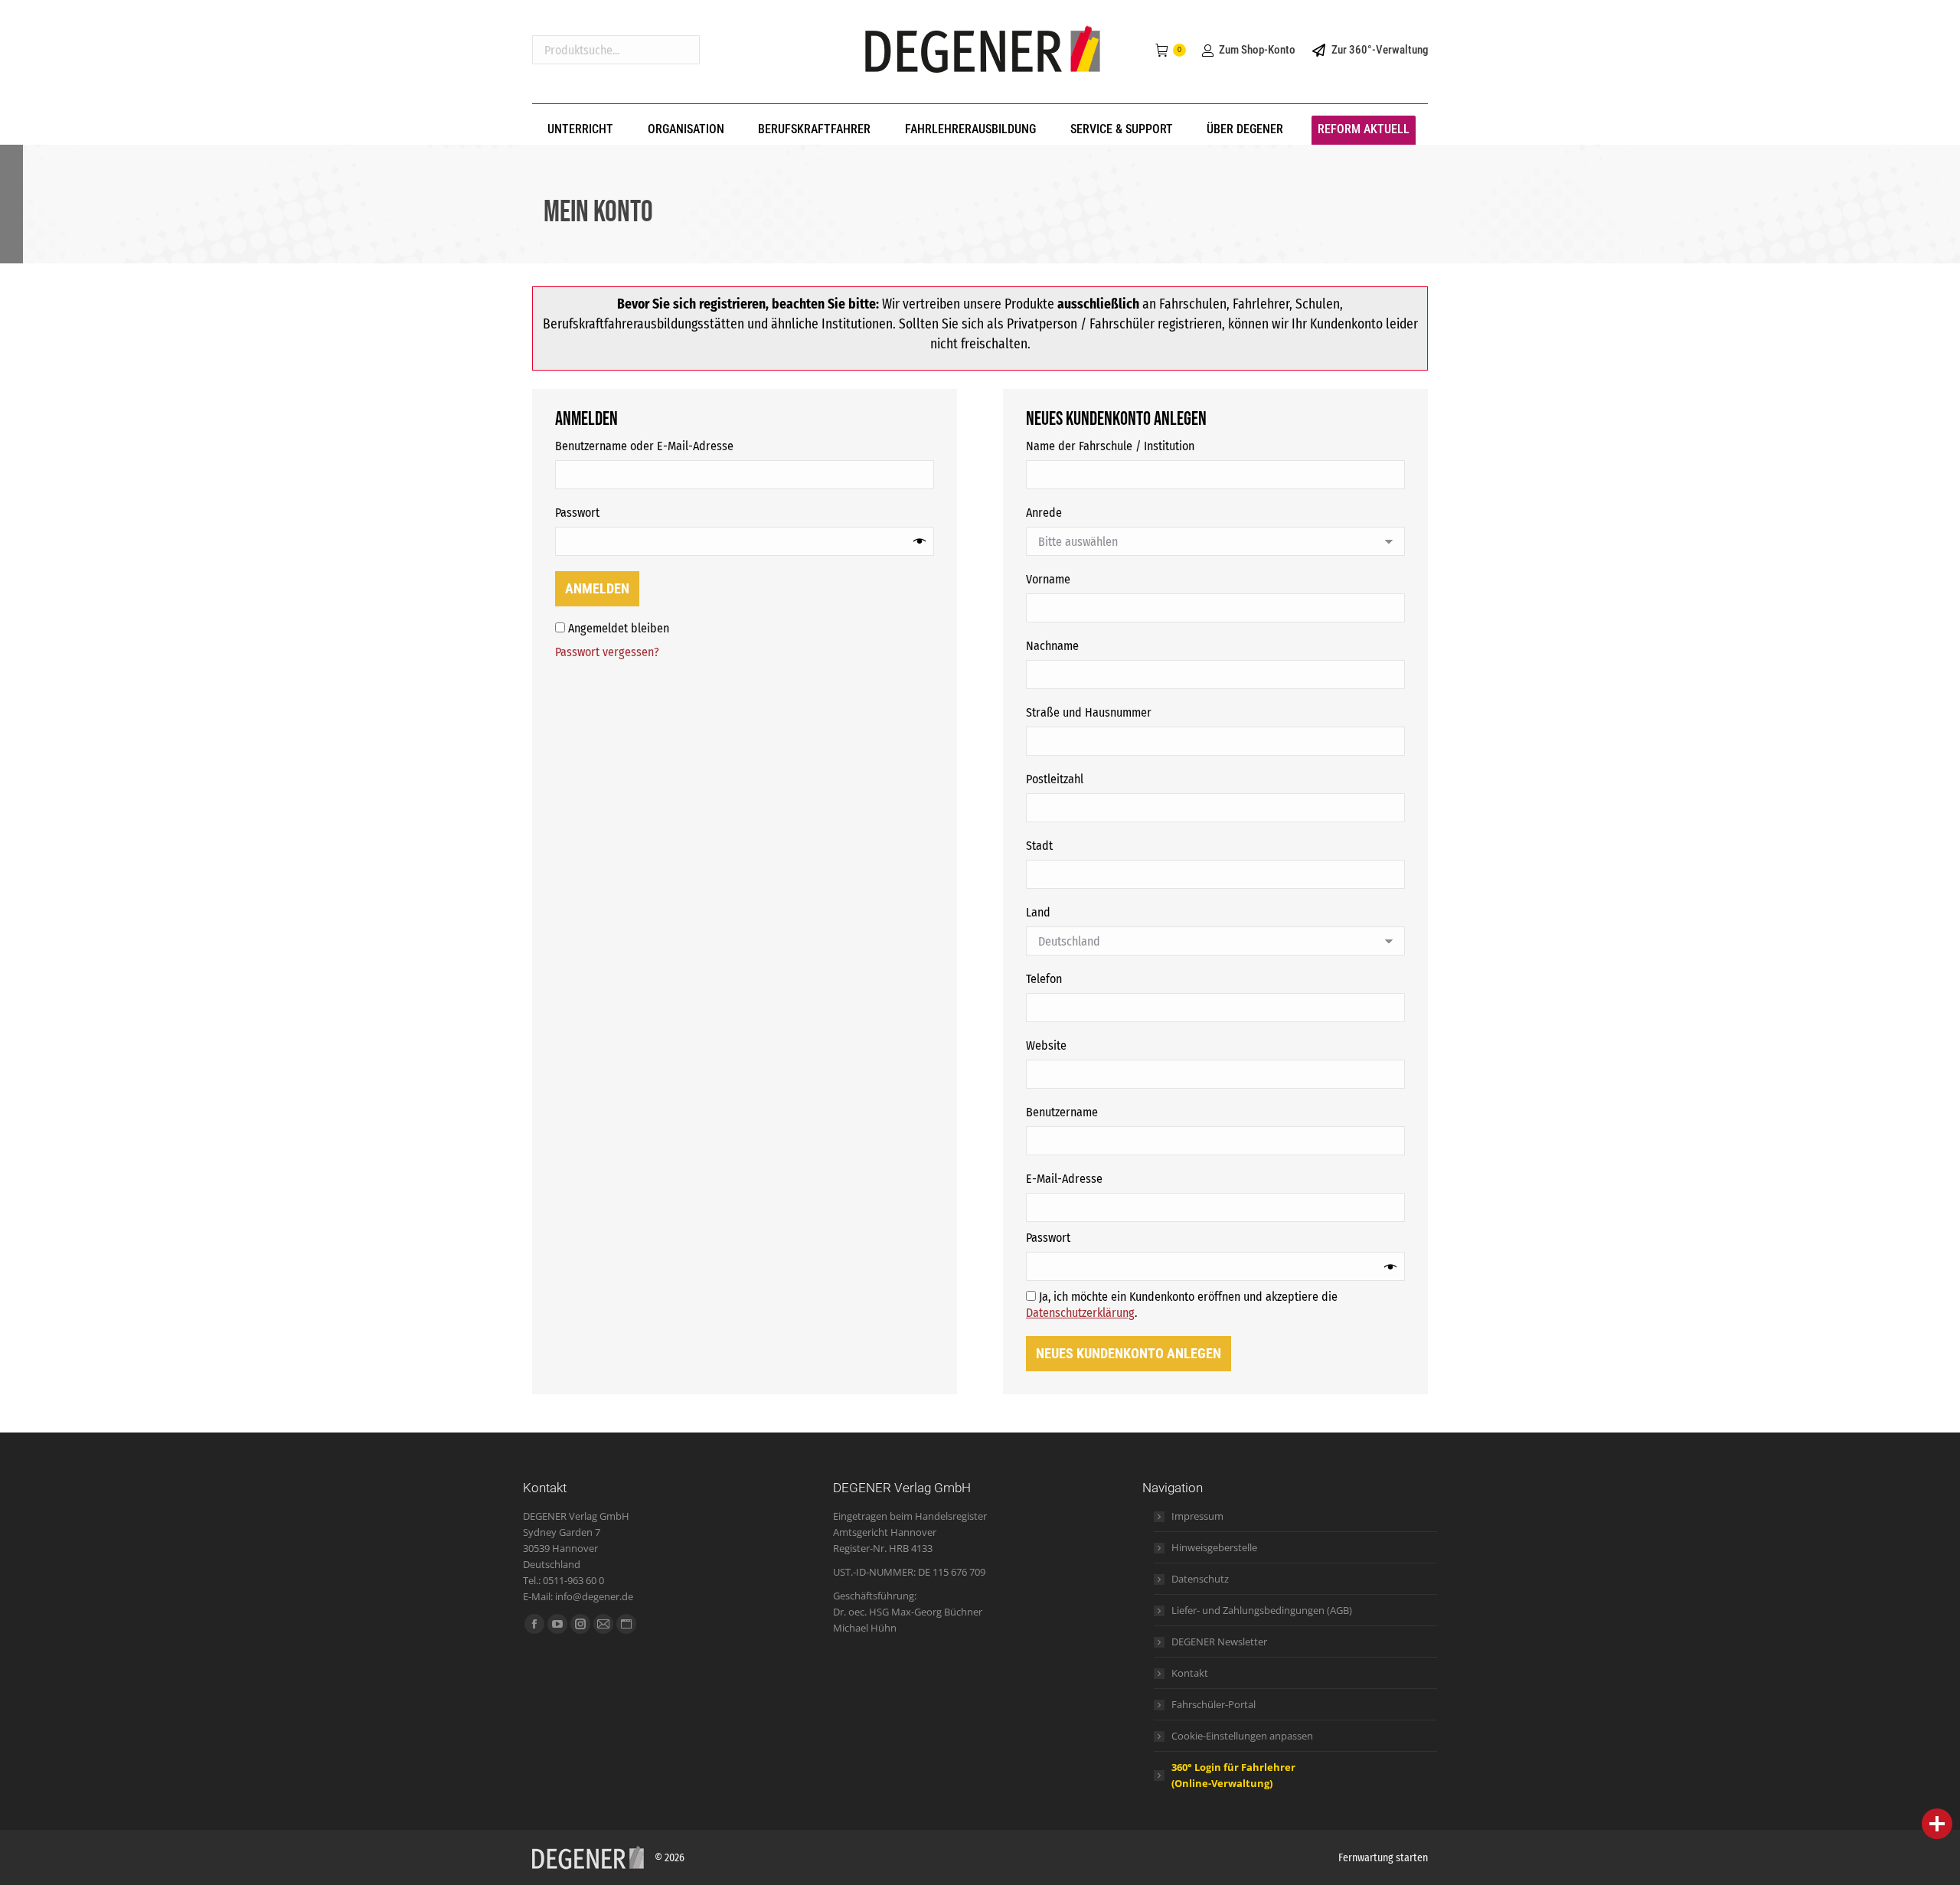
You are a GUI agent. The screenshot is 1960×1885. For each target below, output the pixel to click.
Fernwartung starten (1383, 1858)
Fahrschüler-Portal (1214, 1704)
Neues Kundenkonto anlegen (1129, 1353)
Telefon (1044, 979)
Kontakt (1190, 1673)
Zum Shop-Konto (1257, 50)
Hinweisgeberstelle (1214, 1547)
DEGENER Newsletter (1219, 1642)
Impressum (1197, 1516)
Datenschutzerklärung (1080, 1313)
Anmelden (597, 588)
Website (1046, 1045)
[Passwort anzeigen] (920, 541)
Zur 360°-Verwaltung (1380, 50)
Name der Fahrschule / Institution (1110, 446)
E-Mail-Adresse (1096, 1178)
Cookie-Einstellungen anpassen (1242, 1736)
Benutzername (1093, 1112)
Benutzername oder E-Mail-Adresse (676, 446)
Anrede (1044, 513)
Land (1038, 912)
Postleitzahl (1055, 779)
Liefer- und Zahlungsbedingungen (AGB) (1262, 1610)
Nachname (1052, 646)
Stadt (1039, 846)
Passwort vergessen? (607, 652)
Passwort (609, 512)
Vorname (1048, 579)
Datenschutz (1200, 1579)
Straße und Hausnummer (1089, 712)
